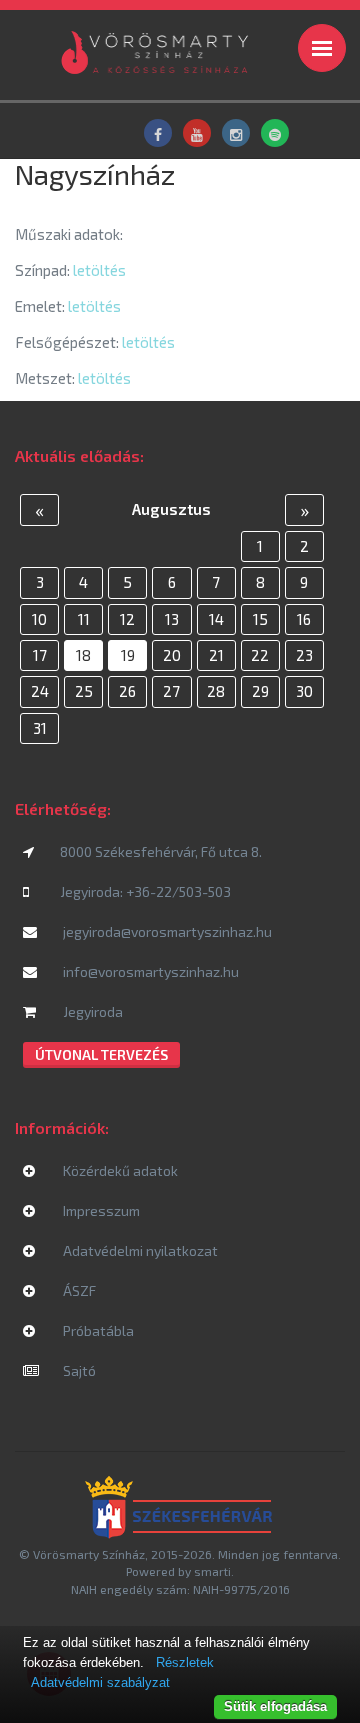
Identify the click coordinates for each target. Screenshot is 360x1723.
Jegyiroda (91, 1011)
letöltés (99, 270)
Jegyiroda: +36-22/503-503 (145, 891)
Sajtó (78, 1370)
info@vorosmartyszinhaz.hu (149, 971)
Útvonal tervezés (101, 1054)
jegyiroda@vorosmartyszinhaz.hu (166, 931)
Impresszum (100, 1210)
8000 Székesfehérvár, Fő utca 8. (161, 851)
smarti (212, 1571)
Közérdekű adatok (119, 1170)
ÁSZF (78, 1290)
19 (128, 655)
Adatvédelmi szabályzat (100, 1682)
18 (83, 655)
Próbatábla (97, 1330)
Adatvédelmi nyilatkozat (139, 1250)
